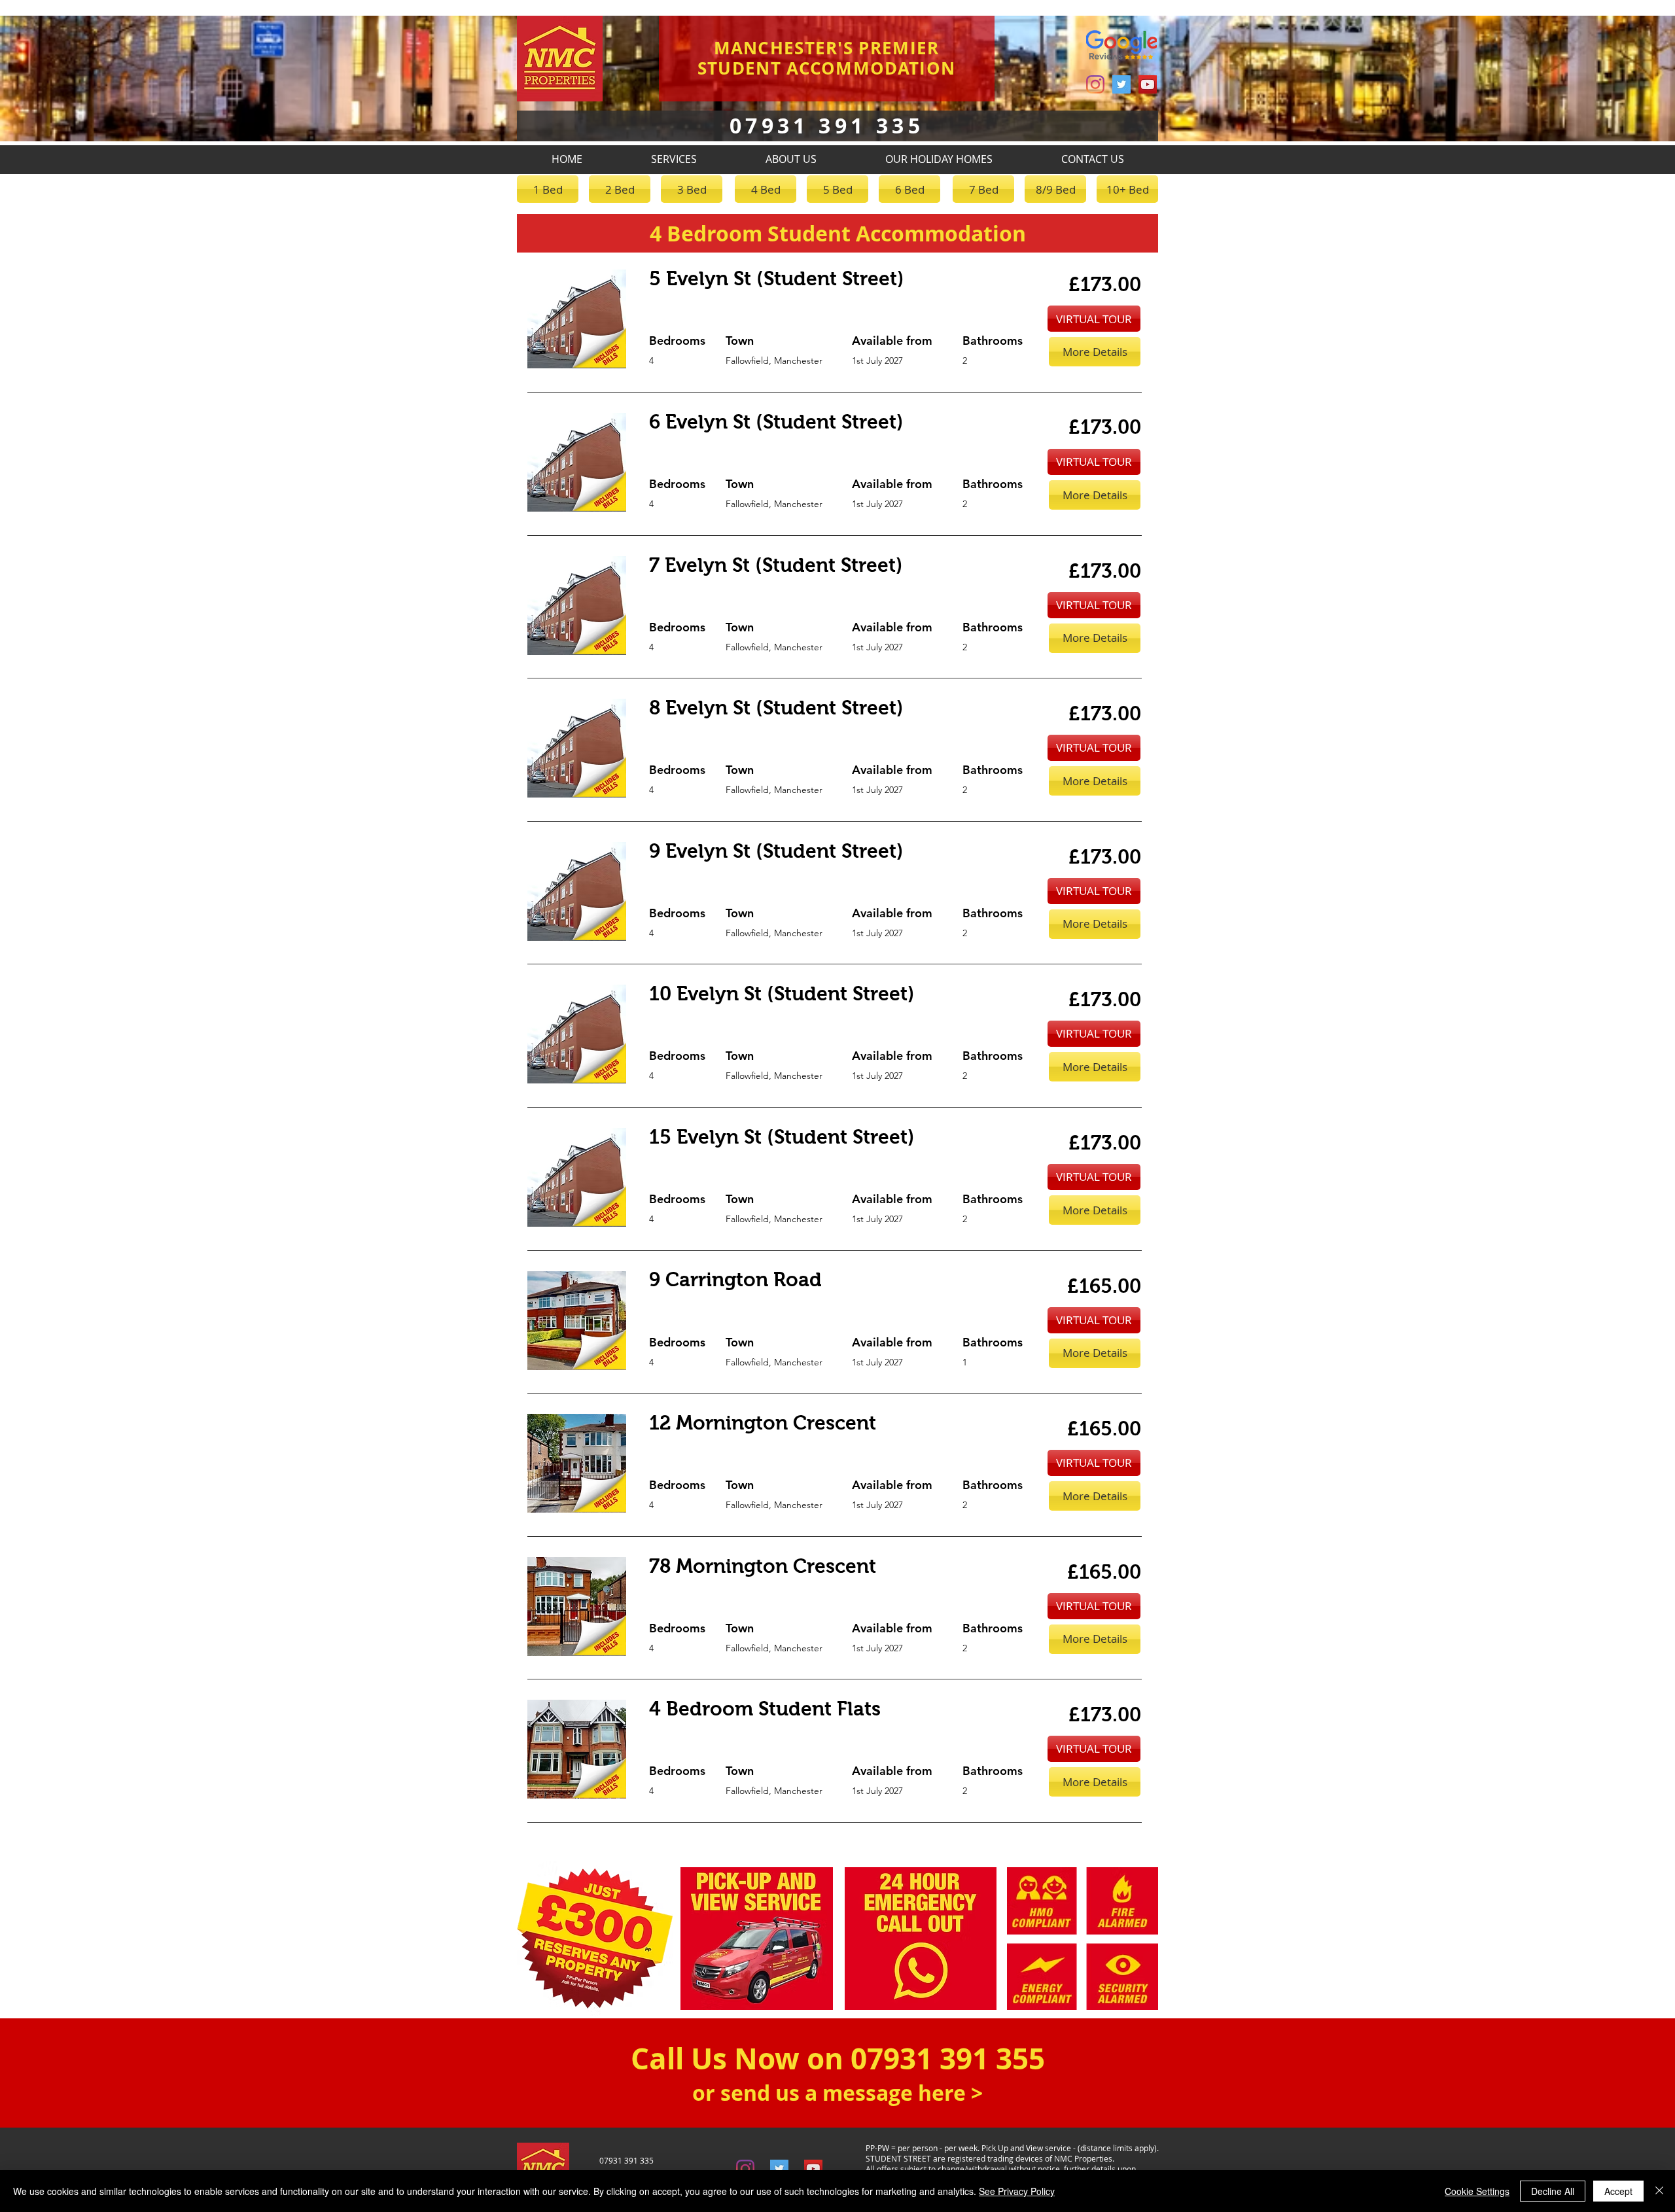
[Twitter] (1121, 84)
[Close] (1659, 2191)
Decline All (1553, 2191)
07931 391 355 (948, 2059)
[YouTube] (1148, 84)
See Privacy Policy (1017, 2191)
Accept (1618, 2191)
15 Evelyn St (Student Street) (782, 1137)
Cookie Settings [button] (1477, 2191)
